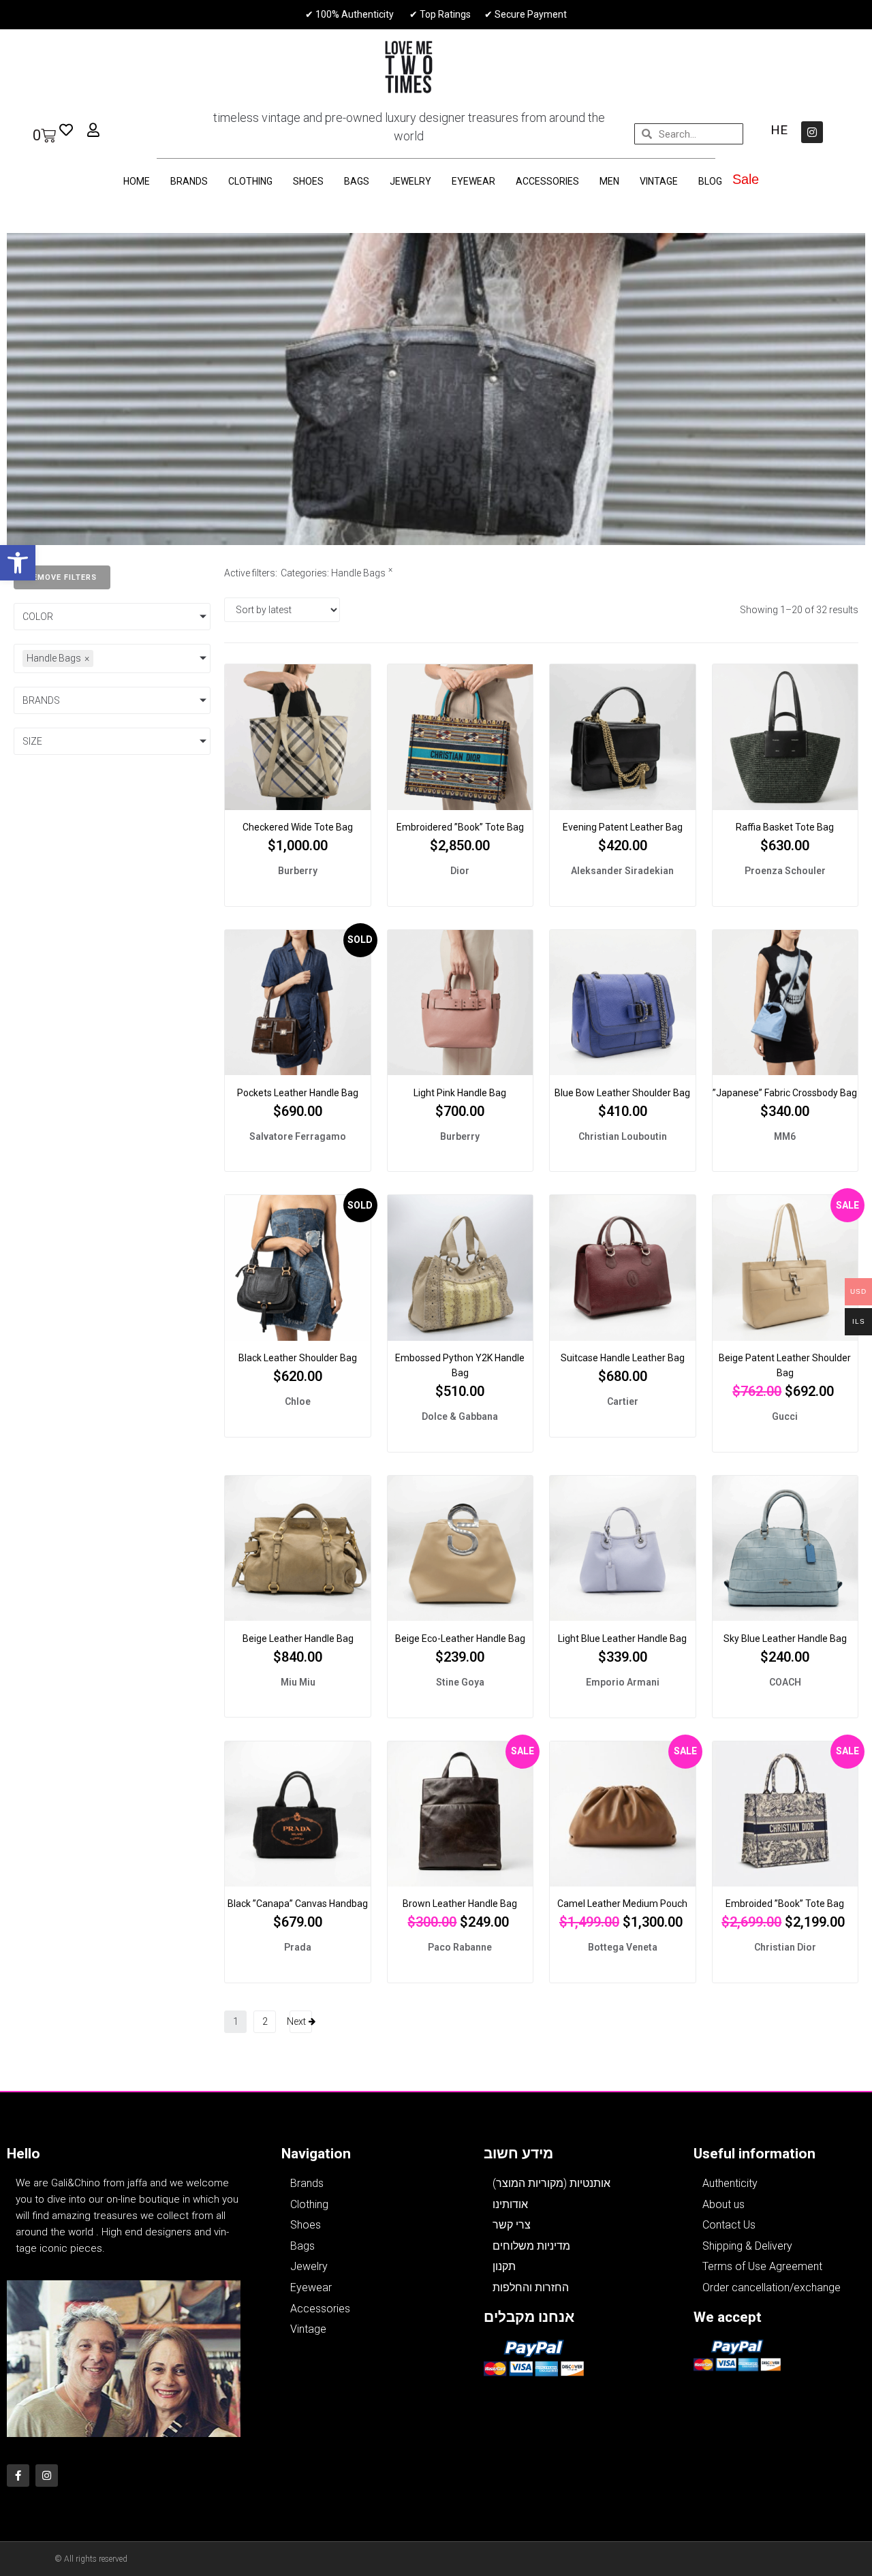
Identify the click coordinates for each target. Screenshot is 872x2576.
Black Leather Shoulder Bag (298, 1358)
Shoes (308, 181)
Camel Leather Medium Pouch (622, 1904)
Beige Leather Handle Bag (298, 1639)
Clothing (250, 181)
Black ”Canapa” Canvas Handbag (298, 1904)
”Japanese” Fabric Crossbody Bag (785, 1093)
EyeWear (473, 181)
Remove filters (62, 577)
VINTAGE (659, 181)
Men (609, 181)
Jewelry (410, 181)
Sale (746, 179)
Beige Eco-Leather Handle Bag (460, 1639)
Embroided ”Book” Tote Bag (785, 1904)
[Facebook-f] (18, 2476)
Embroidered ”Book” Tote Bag (460, 827)
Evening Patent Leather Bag (623, 827)
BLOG (710, 181)
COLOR (38, 617)
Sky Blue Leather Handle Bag (785, 1639)
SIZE (32, 741)
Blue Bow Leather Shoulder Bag (622, 1093)
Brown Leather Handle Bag (460, 1904)
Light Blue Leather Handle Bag (622, 1639)
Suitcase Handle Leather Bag (623, 1358)
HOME (137, 181)
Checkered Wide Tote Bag (298, 827)
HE (779, 130)
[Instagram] (812, 132)
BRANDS (189, 181)
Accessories (547, 181)
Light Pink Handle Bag (460, 1093)
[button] (18, 563)
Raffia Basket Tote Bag (785, 827)
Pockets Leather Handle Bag (298, 1093)
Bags (357, 181)
